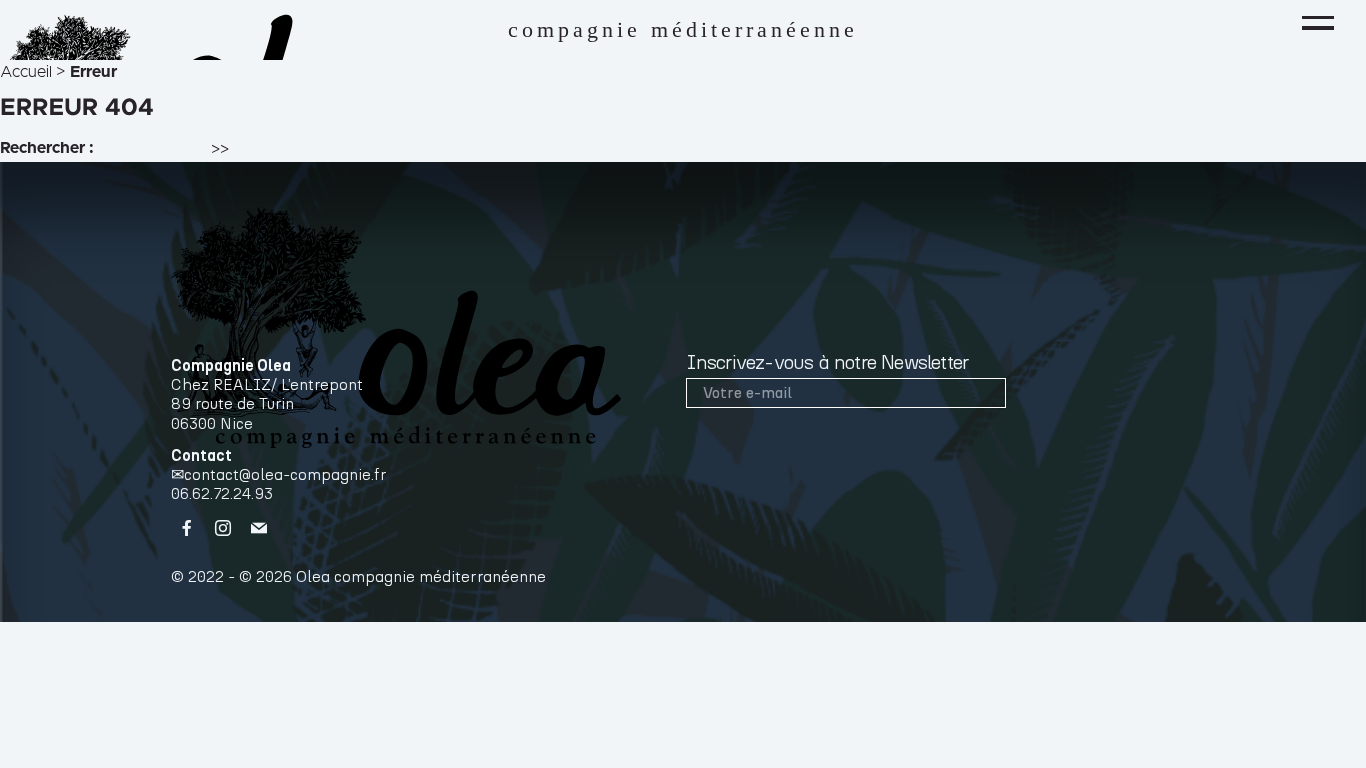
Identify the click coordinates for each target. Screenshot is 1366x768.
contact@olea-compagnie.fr (285, 475)
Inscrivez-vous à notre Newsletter (827, 363)
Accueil (26, 72)
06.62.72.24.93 (222, 494)
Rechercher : (47, 148)
